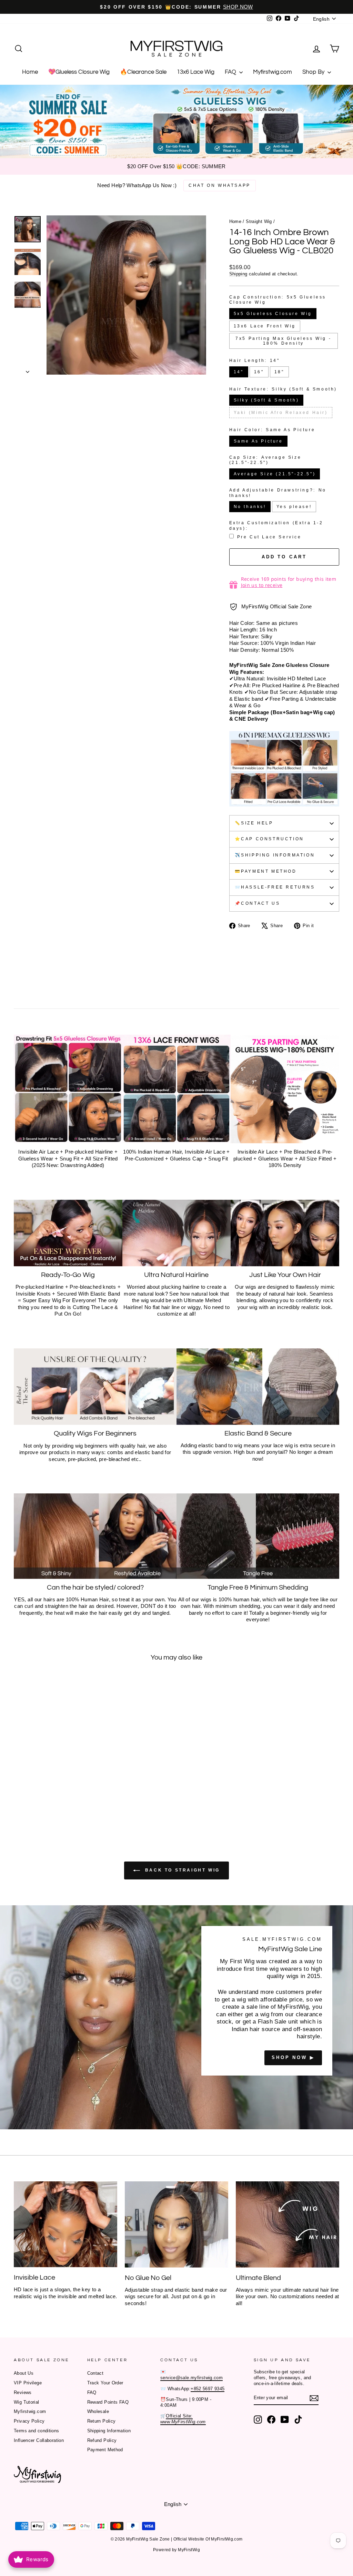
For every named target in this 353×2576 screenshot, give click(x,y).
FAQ (231, 72)
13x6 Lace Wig (196, 72)
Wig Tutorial (27, 2402)
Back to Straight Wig (181, 1870)
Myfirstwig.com (273, 72)
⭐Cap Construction (269, 839)
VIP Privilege (28, 2383)
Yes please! (294, 507)
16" (259, 372)
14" (239, 372)
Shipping (238, 274)
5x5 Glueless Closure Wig (273, 314)
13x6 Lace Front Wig (265, 326)
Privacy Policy (29, 2421)
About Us (24, 2373)
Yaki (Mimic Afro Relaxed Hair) (281, 413)
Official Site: (183, 2419)
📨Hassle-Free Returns (275, 887)
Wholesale (98, 2411)
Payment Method (105, 2450)
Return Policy (102, 2421)
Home (30, 72)
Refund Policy (102, 2440)
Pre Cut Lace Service (269, 537)
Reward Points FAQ (108, 2402)
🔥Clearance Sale (143, 72)
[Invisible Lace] (65, 2224)
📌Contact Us (258, 903)
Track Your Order (105, 2383)
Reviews (23, 2392)
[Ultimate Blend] (288, 2224)
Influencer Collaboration (39, 2440)
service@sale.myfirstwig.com (191, 2378)
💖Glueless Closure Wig (79, 72)
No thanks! (250, 507)
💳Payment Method (266, 871)
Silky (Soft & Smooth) (266, 400)
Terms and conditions (37, 2431)
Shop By (314, 72)
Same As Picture (258, 441)
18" (279, 372)
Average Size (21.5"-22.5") (275, 474)
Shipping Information (109, 2431)
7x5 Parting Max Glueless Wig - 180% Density (283, 341)
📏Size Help (254, 823)
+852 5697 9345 (208, 2389)
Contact (95, 2373)
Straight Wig (259, 221)
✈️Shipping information (275, 855)
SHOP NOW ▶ (293, 2057)
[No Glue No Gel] (176, 2224)
